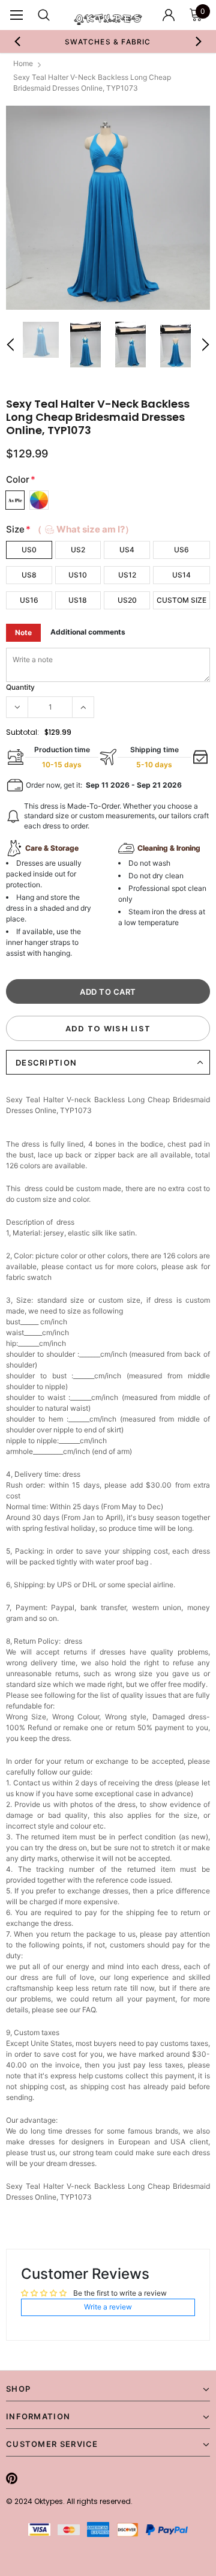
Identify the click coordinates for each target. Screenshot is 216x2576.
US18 (78, 600)
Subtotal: (22, 732)
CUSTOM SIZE (181, 600)
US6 (181, 550)
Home (23, 63)
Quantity (20, 687)
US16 (29, 600)
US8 (29, 575)
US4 (127, 550)
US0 (29, 550)
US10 (78, 575)
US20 (127, 600)
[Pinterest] (12, 2478)
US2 (78, 550)
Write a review (108, 2307)
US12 (127, 575)
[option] (108, 41)
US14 (181, 575)
